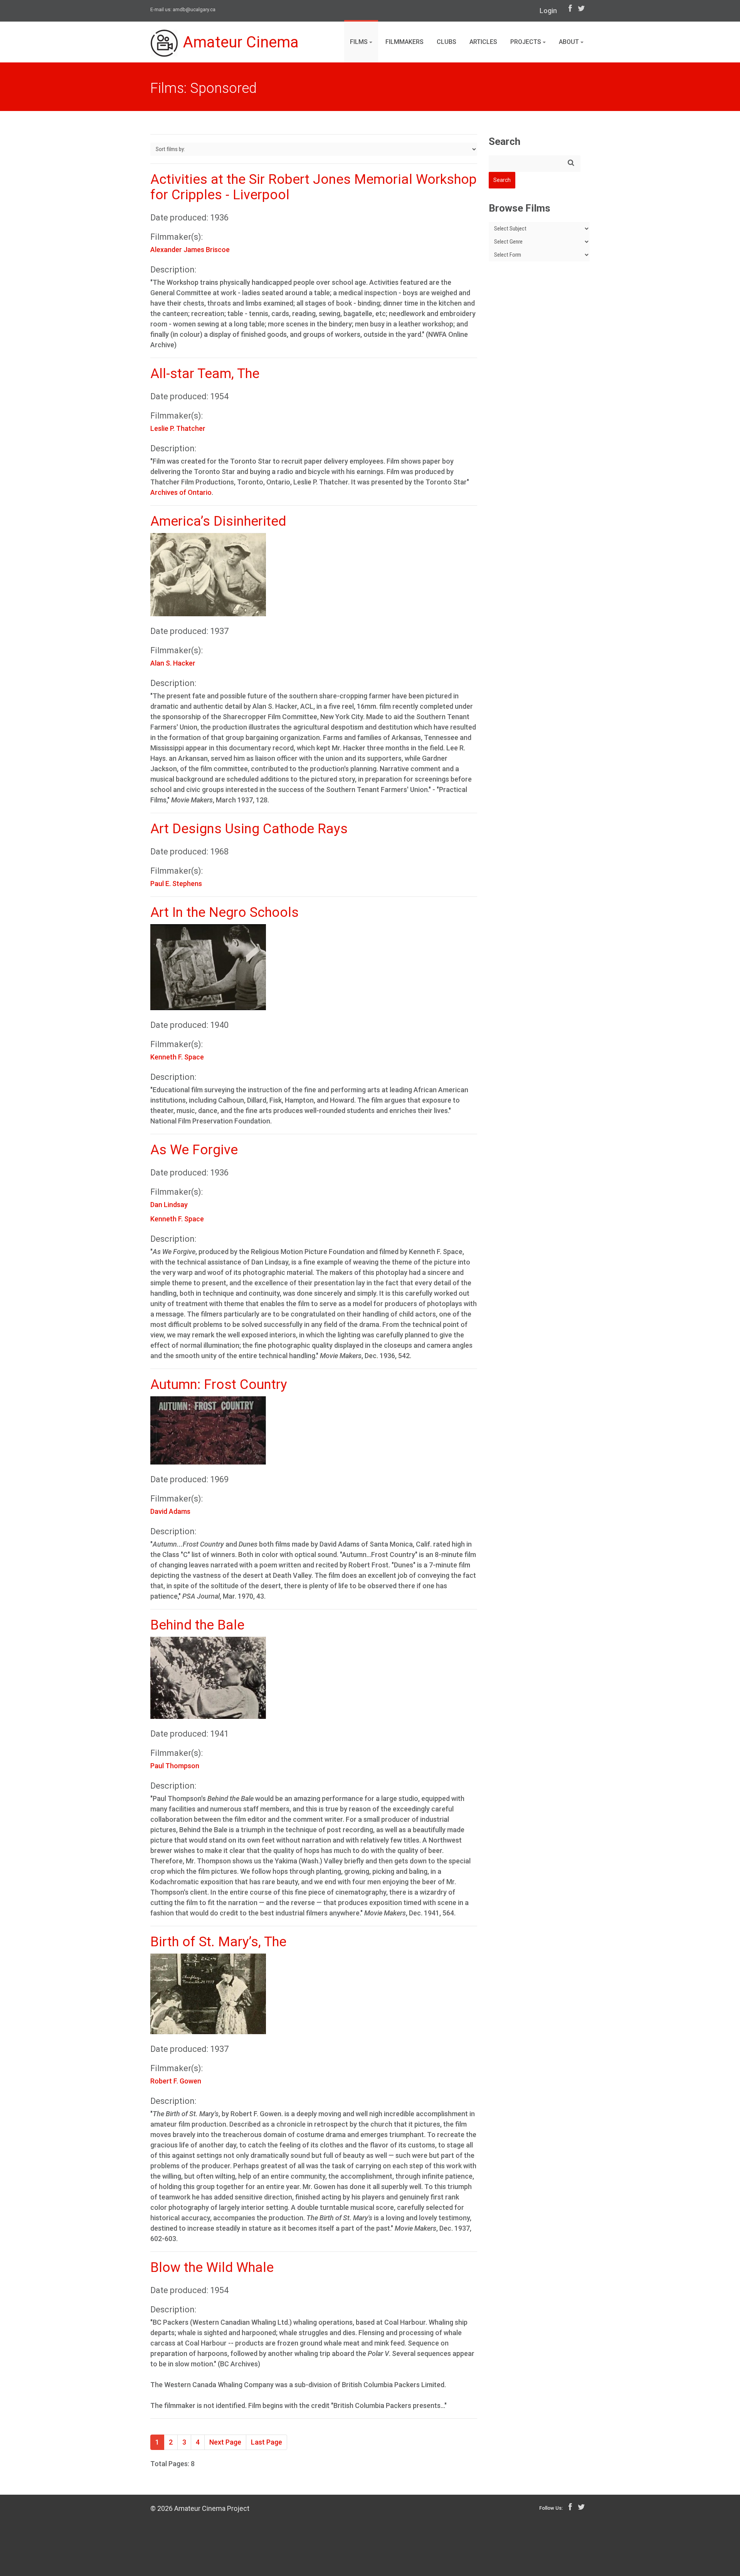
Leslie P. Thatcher (178, 428)
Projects (526, 42)
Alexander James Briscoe (190, 250)
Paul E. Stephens (176, 884)
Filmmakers (404, 42)
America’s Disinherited (218, 521)
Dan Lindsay (169, 1205)
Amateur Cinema (241, 42)
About (570, 42)
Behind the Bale (197, 1625)
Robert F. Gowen (176, 2081)
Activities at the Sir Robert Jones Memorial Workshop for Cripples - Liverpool (314, 187)
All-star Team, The (205, 374)
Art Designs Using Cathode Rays (249, 829)
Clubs (447, 42)
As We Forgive (194, 1150)
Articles (483, 42)
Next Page (225, 2442)
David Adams (170, 1511)
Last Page (267, 2442)
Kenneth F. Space (177, 1057)
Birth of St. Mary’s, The (218, 1942)
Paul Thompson (175, 1766)
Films (360, 42)
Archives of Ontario (181, 492)
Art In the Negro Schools (225, 912)
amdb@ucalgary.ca (194, 9)
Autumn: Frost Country (219, 1385)
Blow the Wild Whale (212, 2267)
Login (548, 11)
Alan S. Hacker (173, 663)
